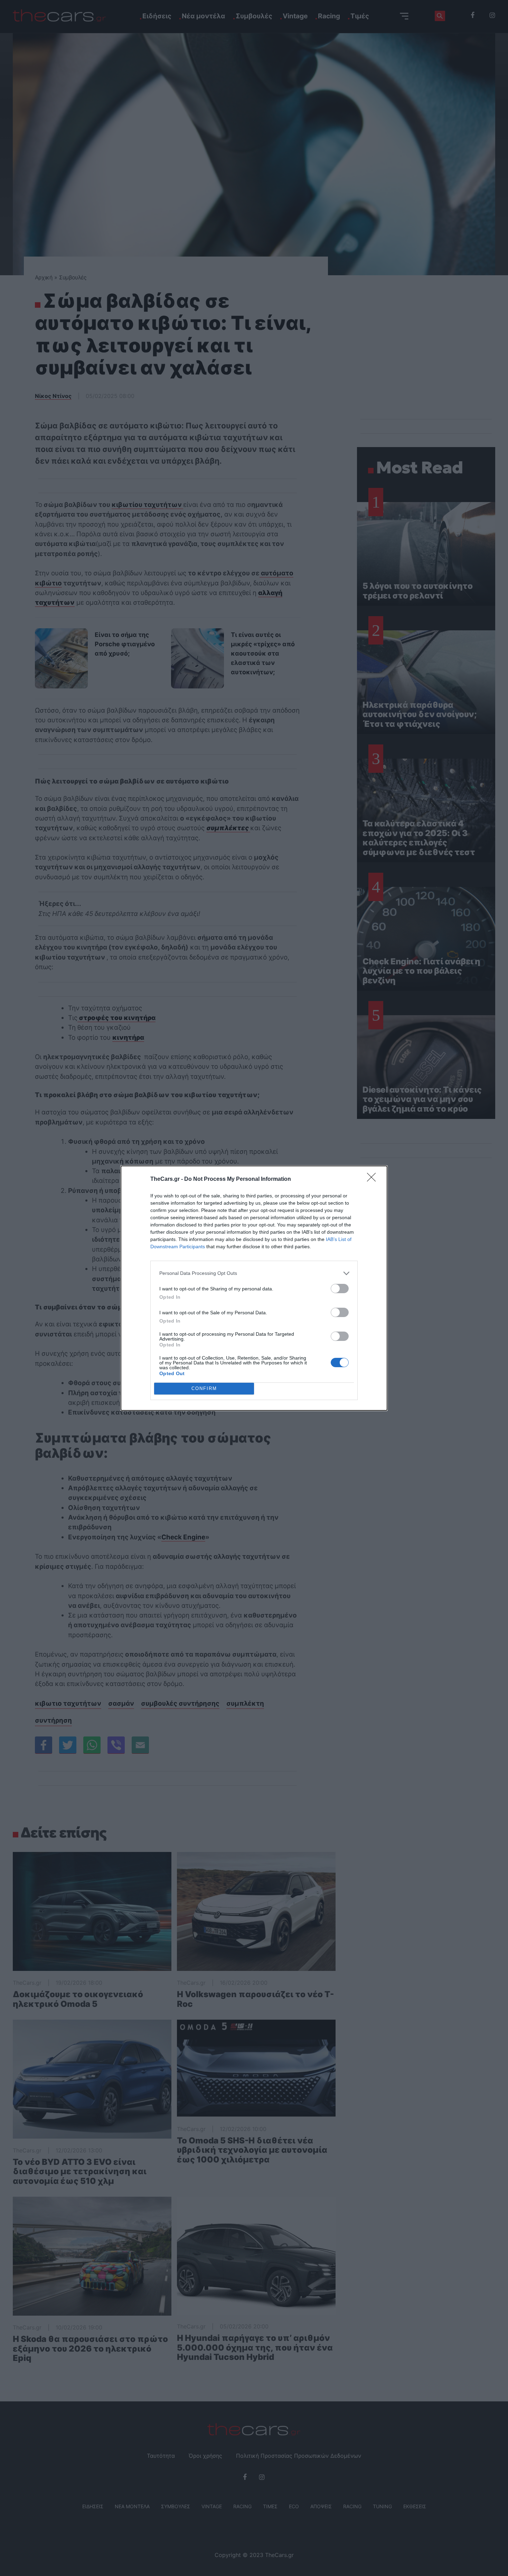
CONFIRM (204, 1388)
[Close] (374, 1179)
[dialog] (254, 1288)
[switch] (340, 1289)
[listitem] (254, 1273)
